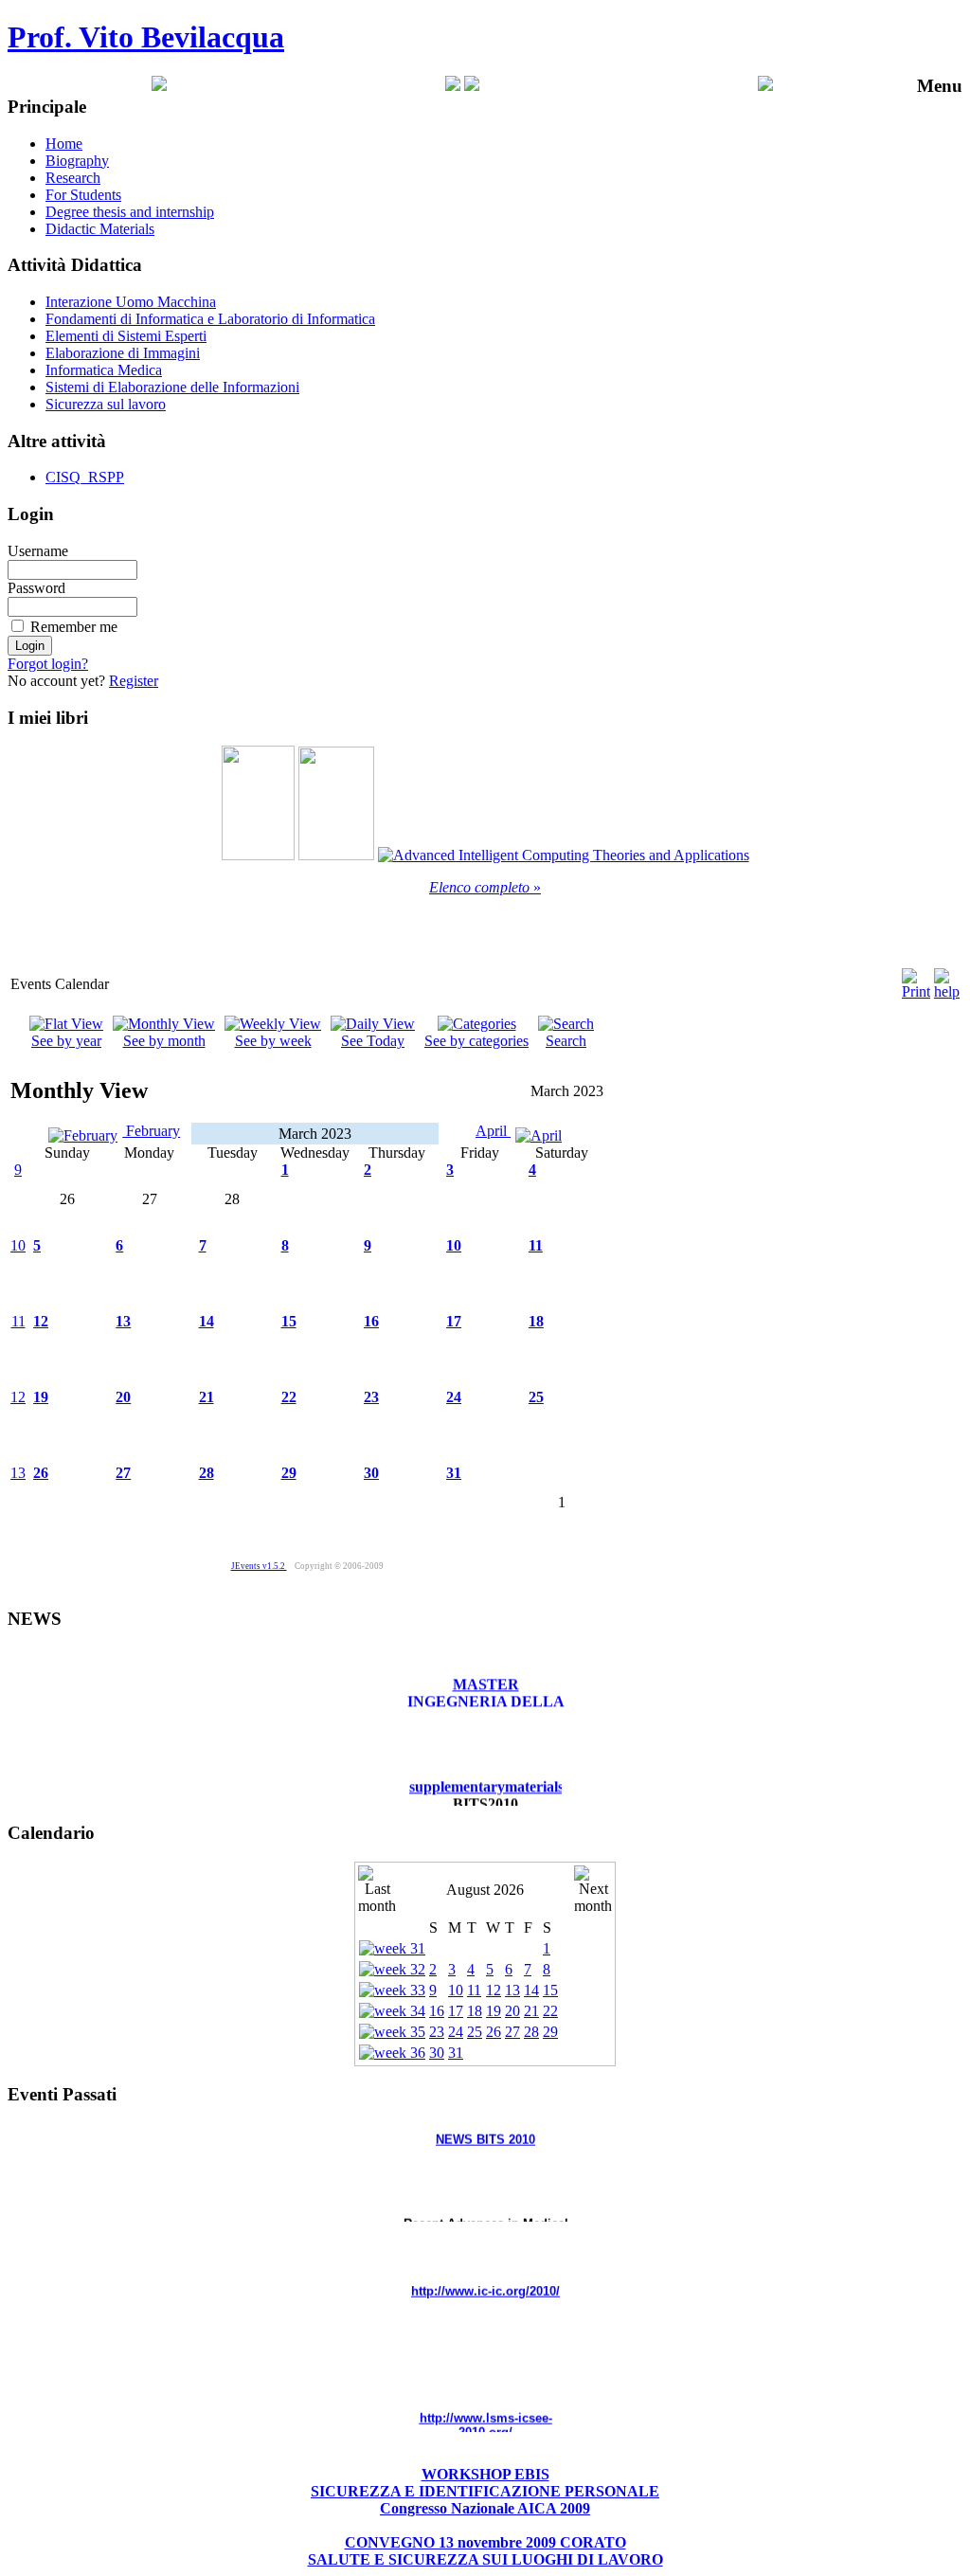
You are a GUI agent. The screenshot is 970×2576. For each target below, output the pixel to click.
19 (41, 1397)
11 (536, 1245)
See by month (164, 1041)
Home (64, 144)
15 (289, 1321)
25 (536, 1397)
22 (289, 1397)
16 (371, 1321)
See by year (66, 1041)
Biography (77, 161)
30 (371, 1473)
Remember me (74, 627)
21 (207, 1397)
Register (134, 681)
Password (36, 588)
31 (454, 1473)
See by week (273, 1041)
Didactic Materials (100, 229)
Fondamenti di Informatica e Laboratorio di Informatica (210, 319)
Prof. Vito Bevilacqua (146, 37)
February (151, 1131)
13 (123, 1321)
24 (454, 1397)
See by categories (476, 1041)
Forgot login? (48, 664)
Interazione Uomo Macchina (131, 302)
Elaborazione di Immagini (123, 353)
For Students (83, 195)
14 (207, 1321)
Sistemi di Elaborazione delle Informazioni (172, 387)
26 (41, 1473)
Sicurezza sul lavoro (106, 404)
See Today (373, 1041)
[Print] (916, 979)
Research (73, 178)
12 (41, 1321)
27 (123, 1473)
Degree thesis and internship (130, 212)
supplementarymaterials (486, 1772)
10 (18, 1245)
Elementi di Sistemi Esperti (126, 336)
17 (454, 1321)
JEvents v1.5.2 (259, 1566)
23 (371, 1397)
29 (289, 1473)
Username (38, 551)
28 (207, 1473)
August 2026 (485, 1890)
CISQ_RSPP (85, 477)
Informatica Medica (104, 370)
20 (123, 1397)
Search (566, 1041)
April (493, 1131)
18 (536, 1321)
